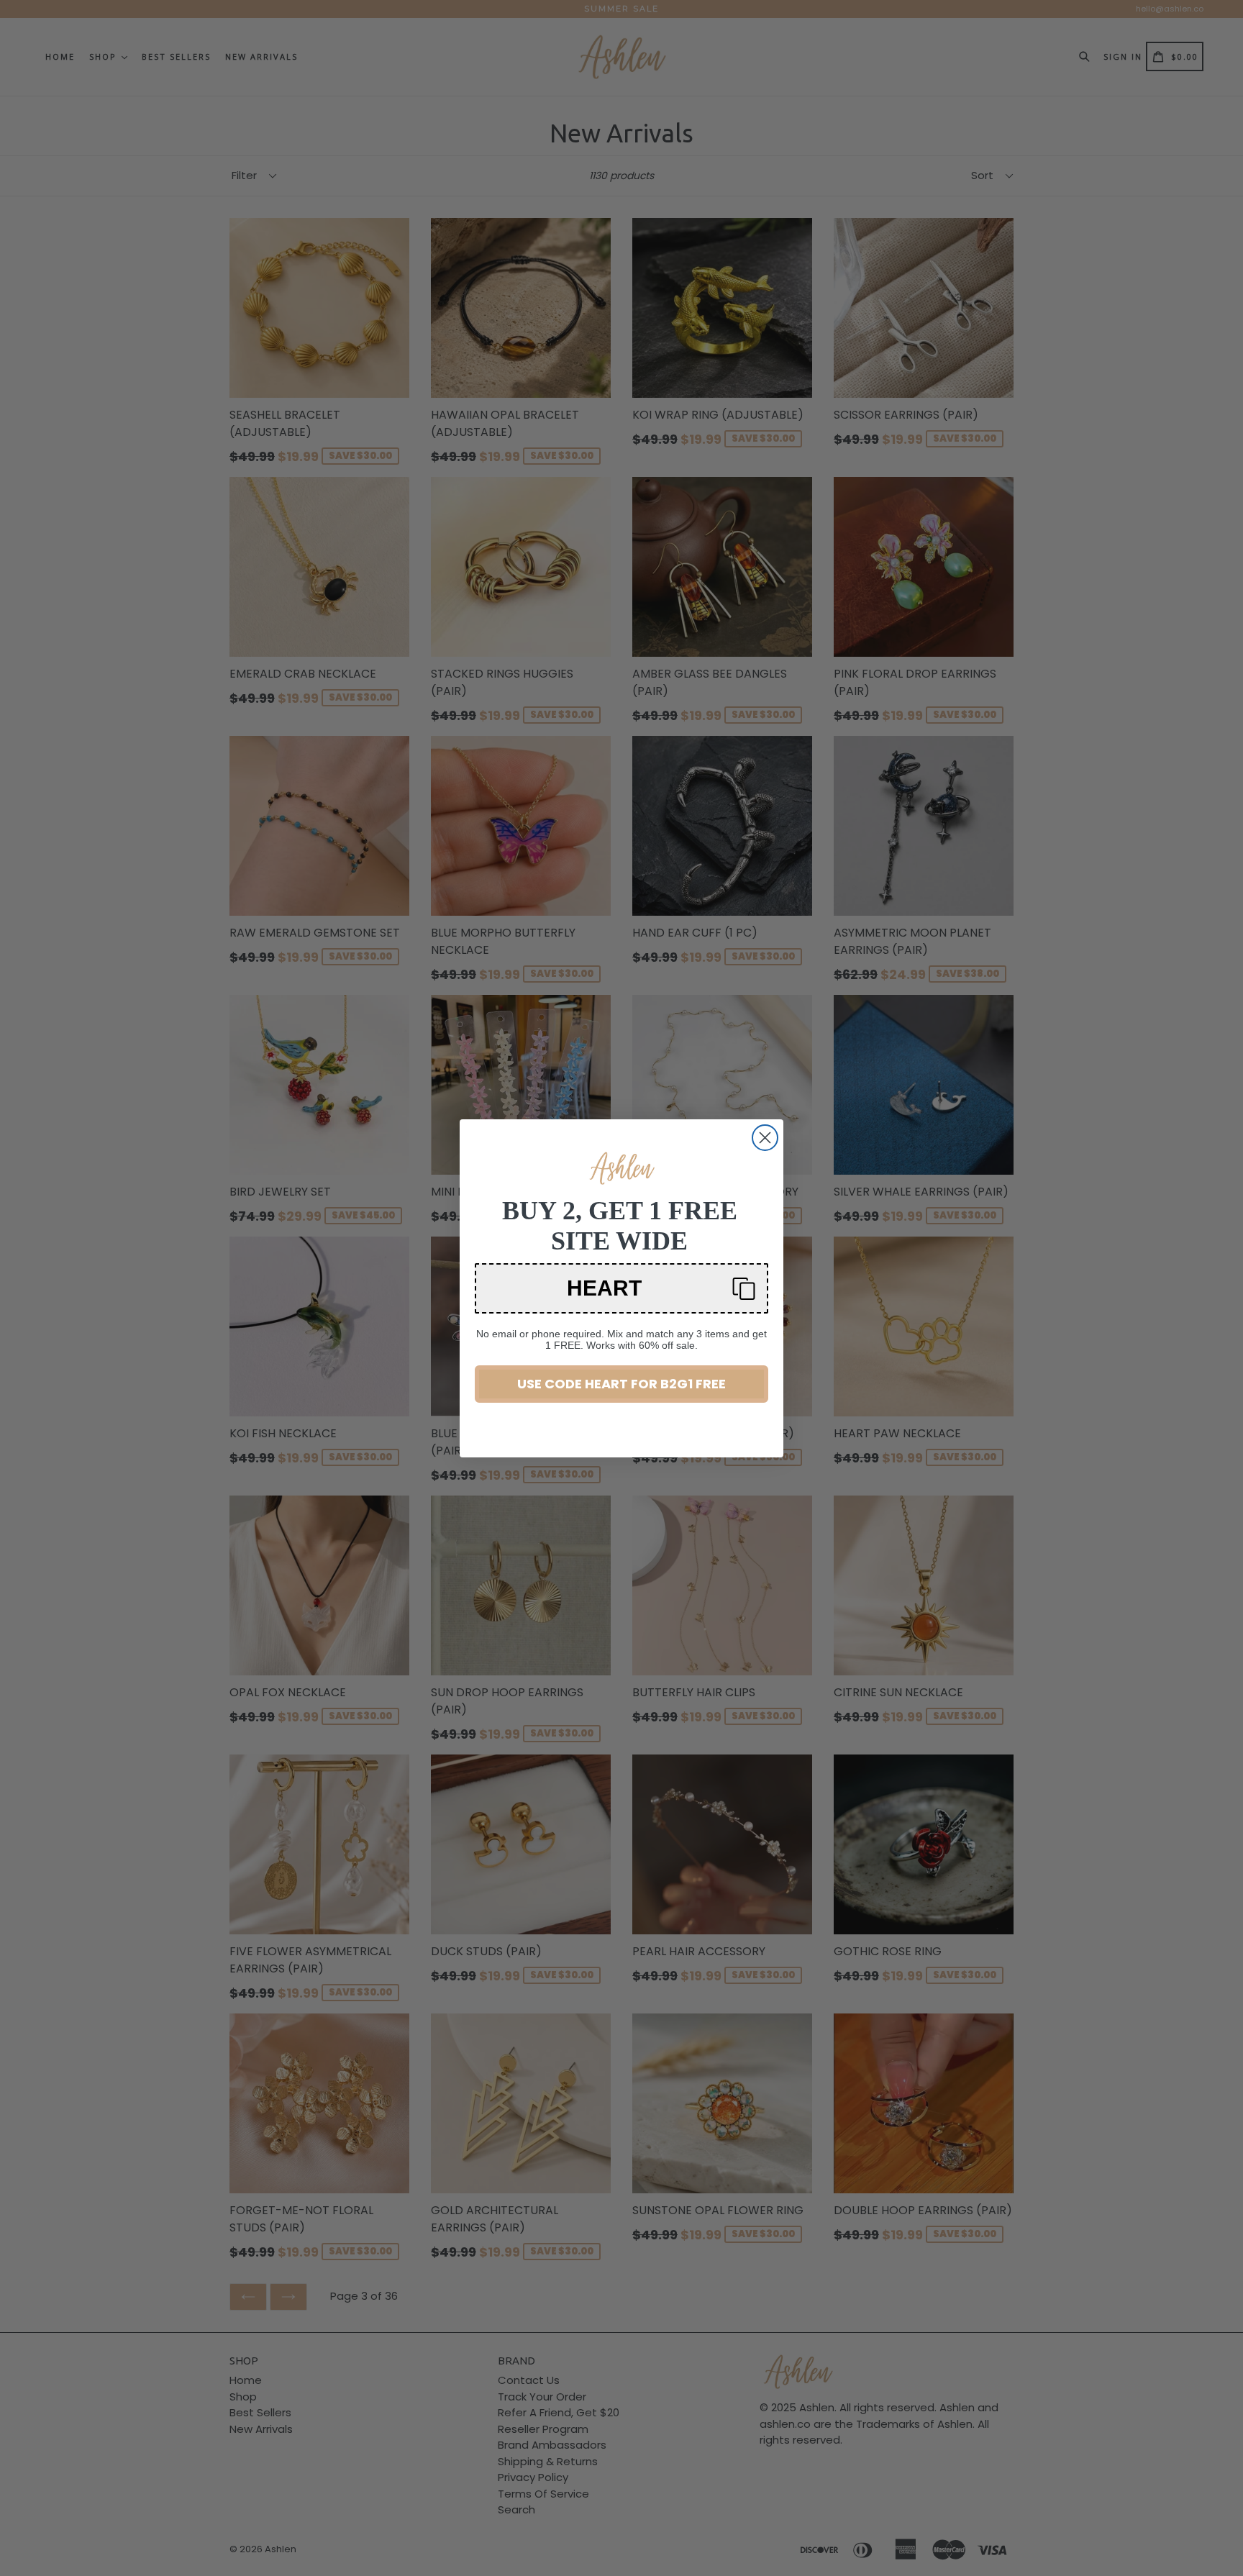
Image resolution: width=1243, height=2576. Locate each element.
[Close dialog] (765, 1138)
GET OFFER (621, 1345)
